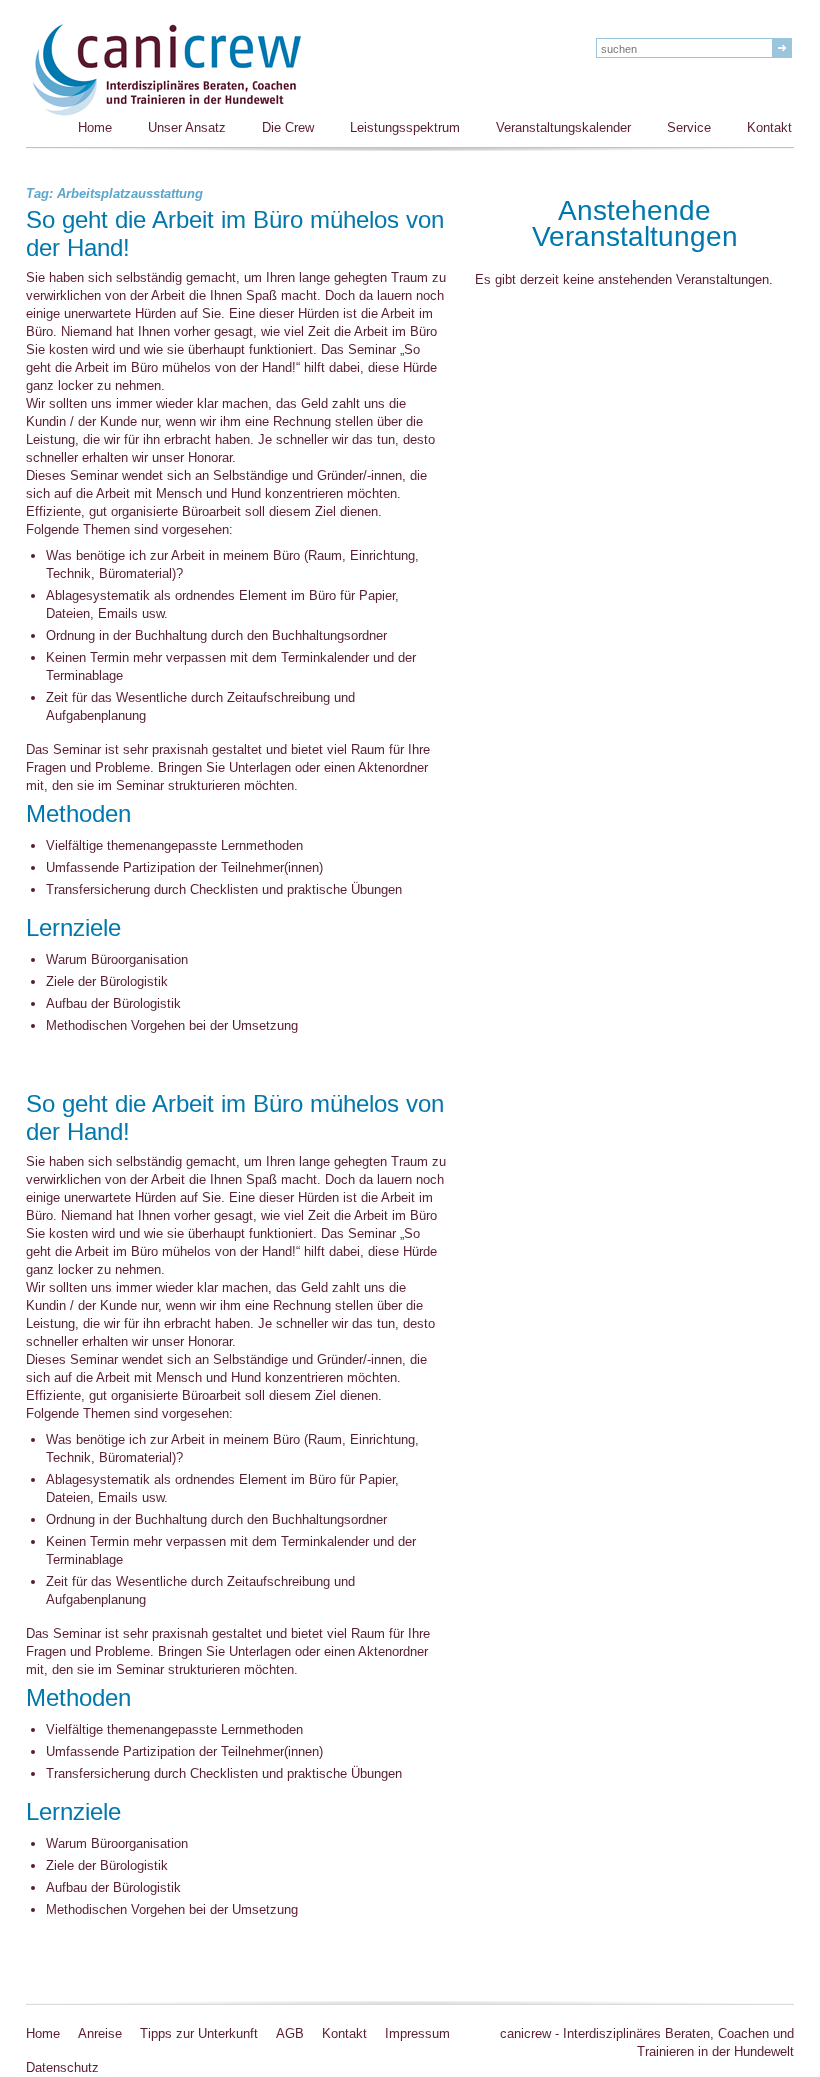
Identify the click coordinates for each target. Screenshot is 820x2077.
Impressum (417, 2033)
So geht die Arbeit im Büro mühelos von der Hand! (235, 235)
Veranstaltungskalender (563, 127)
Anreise (100, 2033)
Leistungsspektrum (405, 127)
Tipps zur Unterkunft (199, 2033)
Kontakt (769, 127)
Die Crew (288, 127)
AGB (290, 2033)
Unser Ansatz (187, 127)
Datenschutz (62, 2067)
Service (689, 127)
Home (95, 127)
